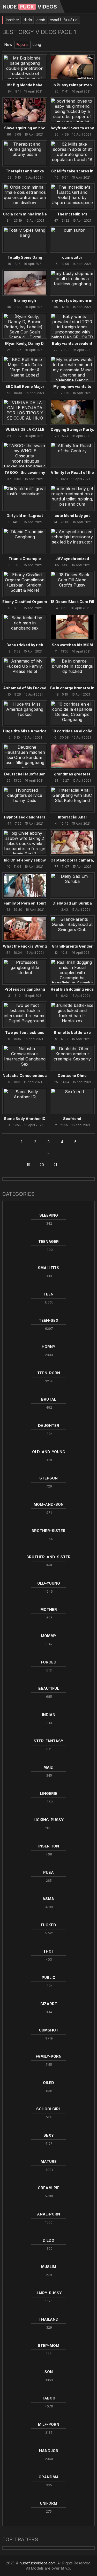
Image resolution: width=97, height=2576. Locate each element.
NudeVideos (30, 7)
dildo (28, 20)
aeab (41, 20)
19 (28, 1165)
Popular (22, 44)
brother (13, 20)
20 (42, 1165)
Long (37, 44)
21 (55, 1165)
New (8, 44)
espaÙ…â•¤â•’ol (64, 20)
